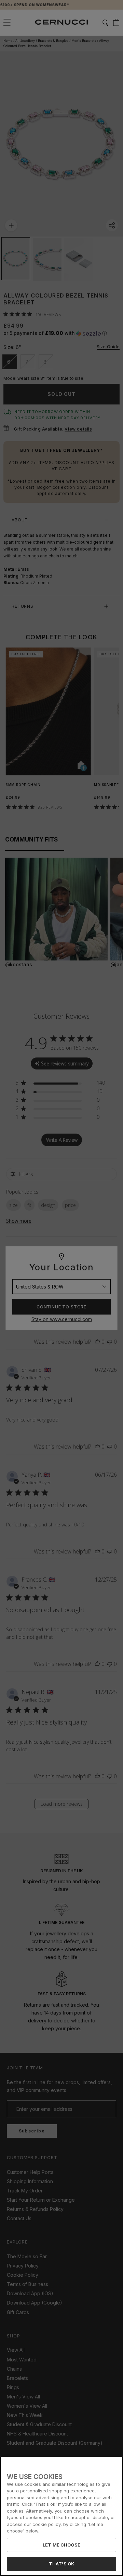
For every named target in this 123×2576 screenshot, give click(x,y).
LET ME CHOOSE (61, 2545)
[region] (61, 2516)
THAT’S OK (61, 2564)
